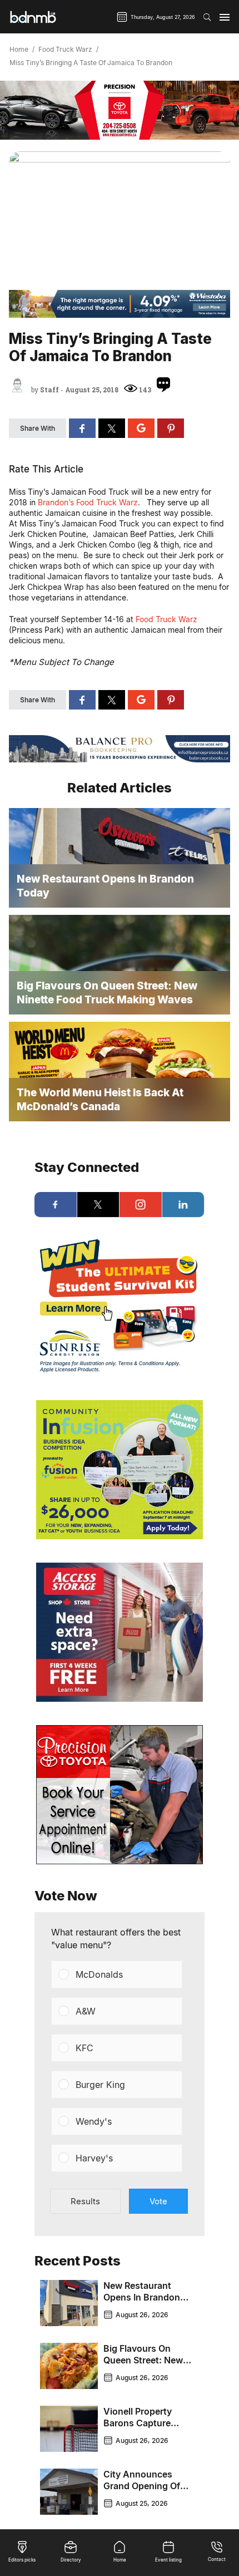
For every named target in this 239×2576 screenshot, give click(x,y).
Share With (38, 428)
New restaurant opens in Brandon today (142, 2297)
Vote (158, 2201)
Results (85, 2201)
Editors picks (22, 2560)
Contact (217, 2559)
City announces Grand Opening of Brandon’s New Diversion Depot (142, 2492)
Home (19, 50)
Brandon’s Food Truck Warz (88, 502)
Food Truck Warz (65, 50)
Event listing (168, 2560)
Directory (71, 2560)
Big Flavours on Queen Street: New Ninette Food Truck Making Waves (144, 2366)
